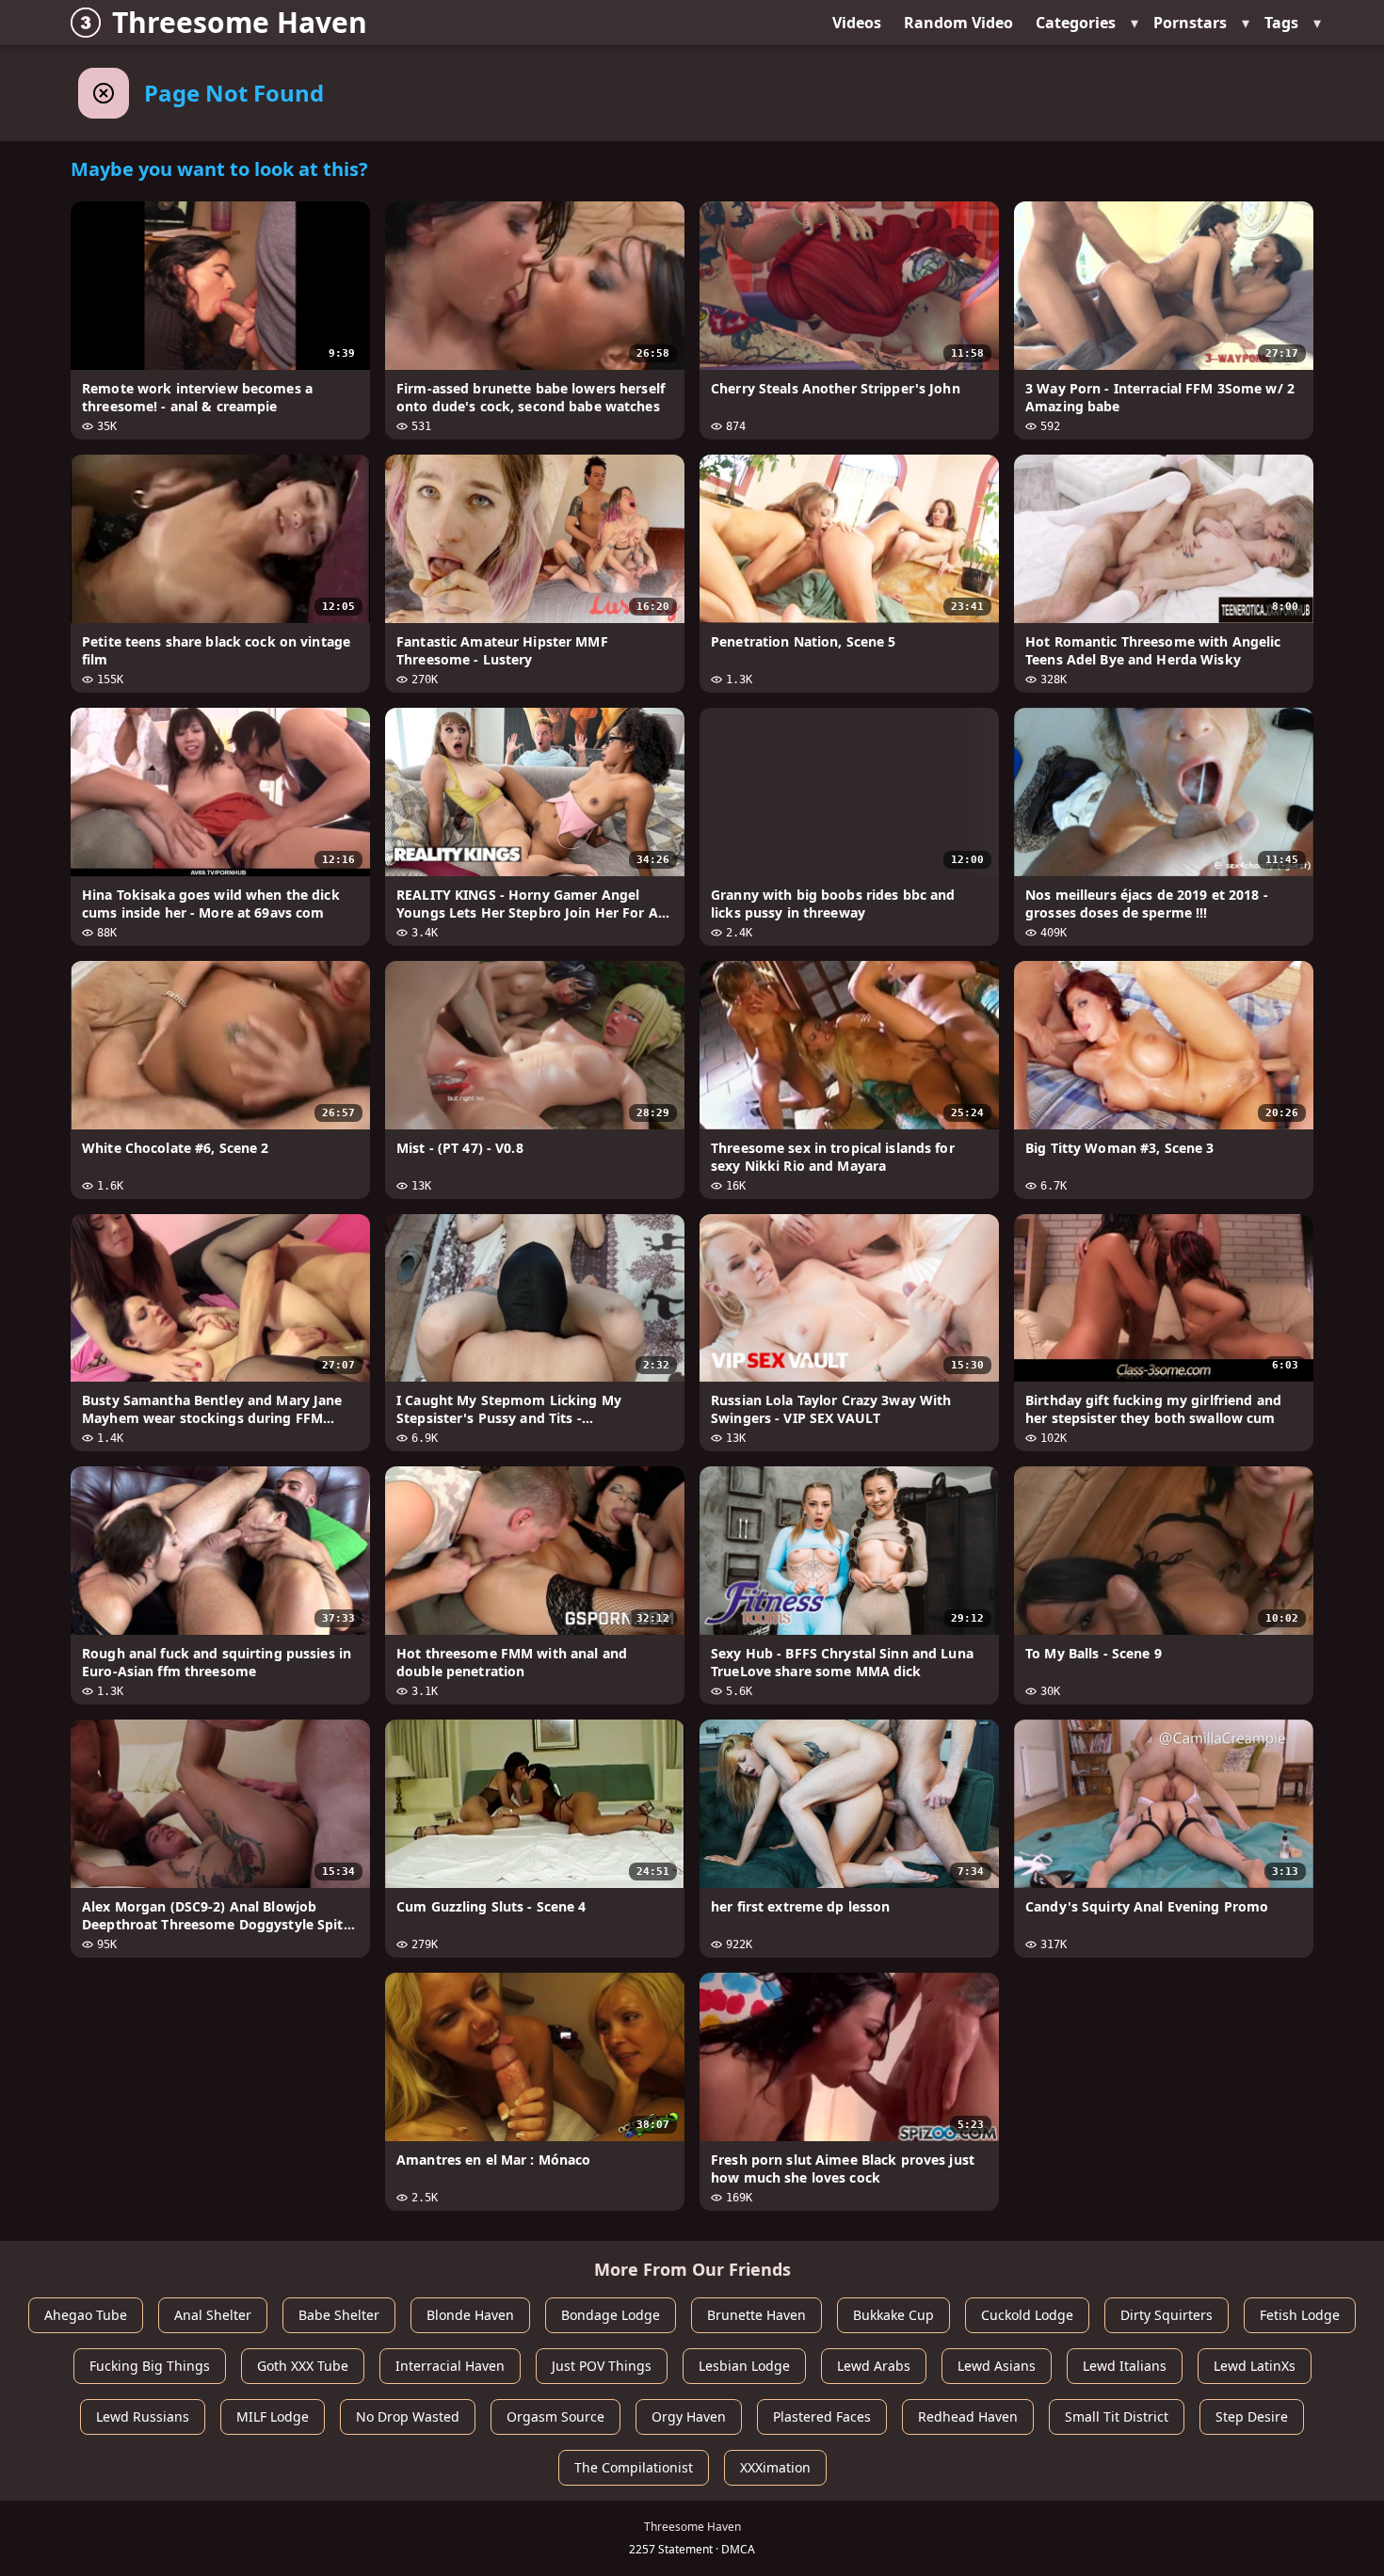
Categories (1076, 23)
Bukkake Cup (893, 2315)
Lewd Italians (1125, 2366)
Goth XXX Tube (303, 2366)
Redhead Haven (968, 2416)
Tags (1281, 23)
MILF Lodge (273, 2416)
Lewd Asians (997, 2366)
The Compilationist (634, 2467)
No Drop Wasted (408, 2416)
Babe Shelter (339, 2315)
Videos (857, 23)
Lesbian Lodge (744, 2366)
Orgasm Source (555, 2416)
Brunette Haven (756, 2315)
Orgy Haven (689, 2416)
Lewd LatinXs (1255, 2366)
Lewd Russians (143, 2416)
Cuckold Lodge (1027, 2315)
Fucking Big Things (150, 2366)
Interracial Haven (450, 2366)
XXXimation (775, 2467)
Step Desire (1252, 2416)
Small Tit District (1117, 2416)
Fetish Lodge (1300, 2315)
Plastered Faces (822, 2416)
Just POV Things (602, 2366)
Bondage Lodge (611, 2315)
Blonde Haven (470, 2315)
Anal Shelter (213, 2315)
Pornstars (1190, 23)
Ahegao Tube (86, 2315)
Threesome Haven (240, 22)
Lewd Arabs (874, 2366)
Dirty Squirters (1167, 2315)
